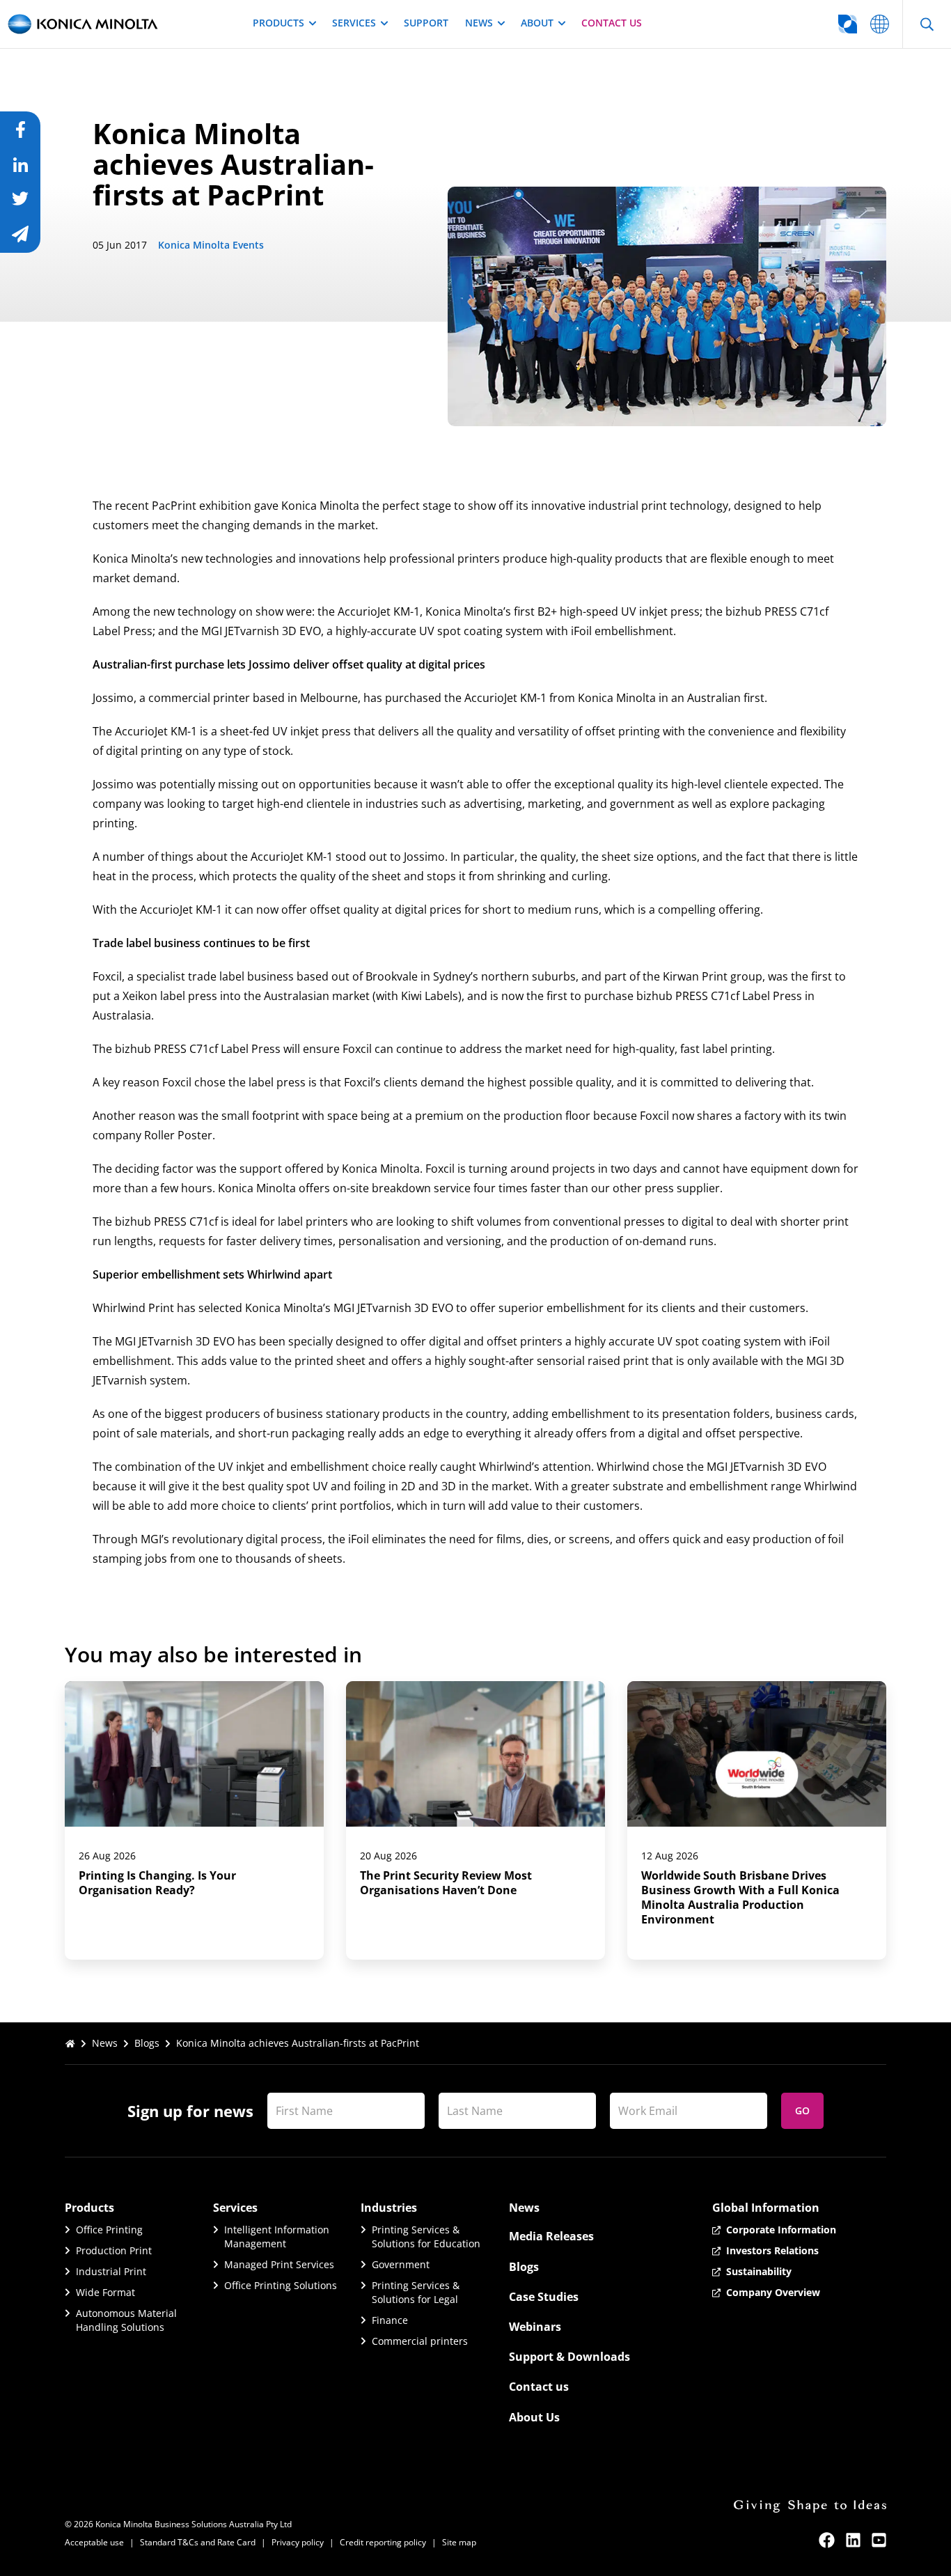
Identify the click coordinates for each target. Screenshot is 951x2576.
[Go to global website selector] (880, 24)
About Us (534, 2417)
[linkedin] (853, 2540)
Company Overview (773, 2292)
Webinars (535, 2327)
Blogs (147, 2043)
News (479, 23)
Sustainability (759, 2271)
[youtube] (879, 2540)
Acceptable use (94, 2542)
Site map (459, 2542)
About (537, 23)
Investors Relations (772, 2250)
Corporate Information (781, 2230)
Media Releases (551, 2236)
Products (278, 23)
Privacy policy (298, 2542)
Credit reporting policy (383, 2542)
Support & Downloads (569, 2357)
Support (426, 23)
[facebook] (827, 2540)
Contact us (612, 23)
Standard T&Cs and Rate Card (198, 2542)
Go (802, 2110)
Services (354, 23)
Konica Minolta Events (211, 245)
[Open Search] (927, 24)
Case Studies (544, 2297)
